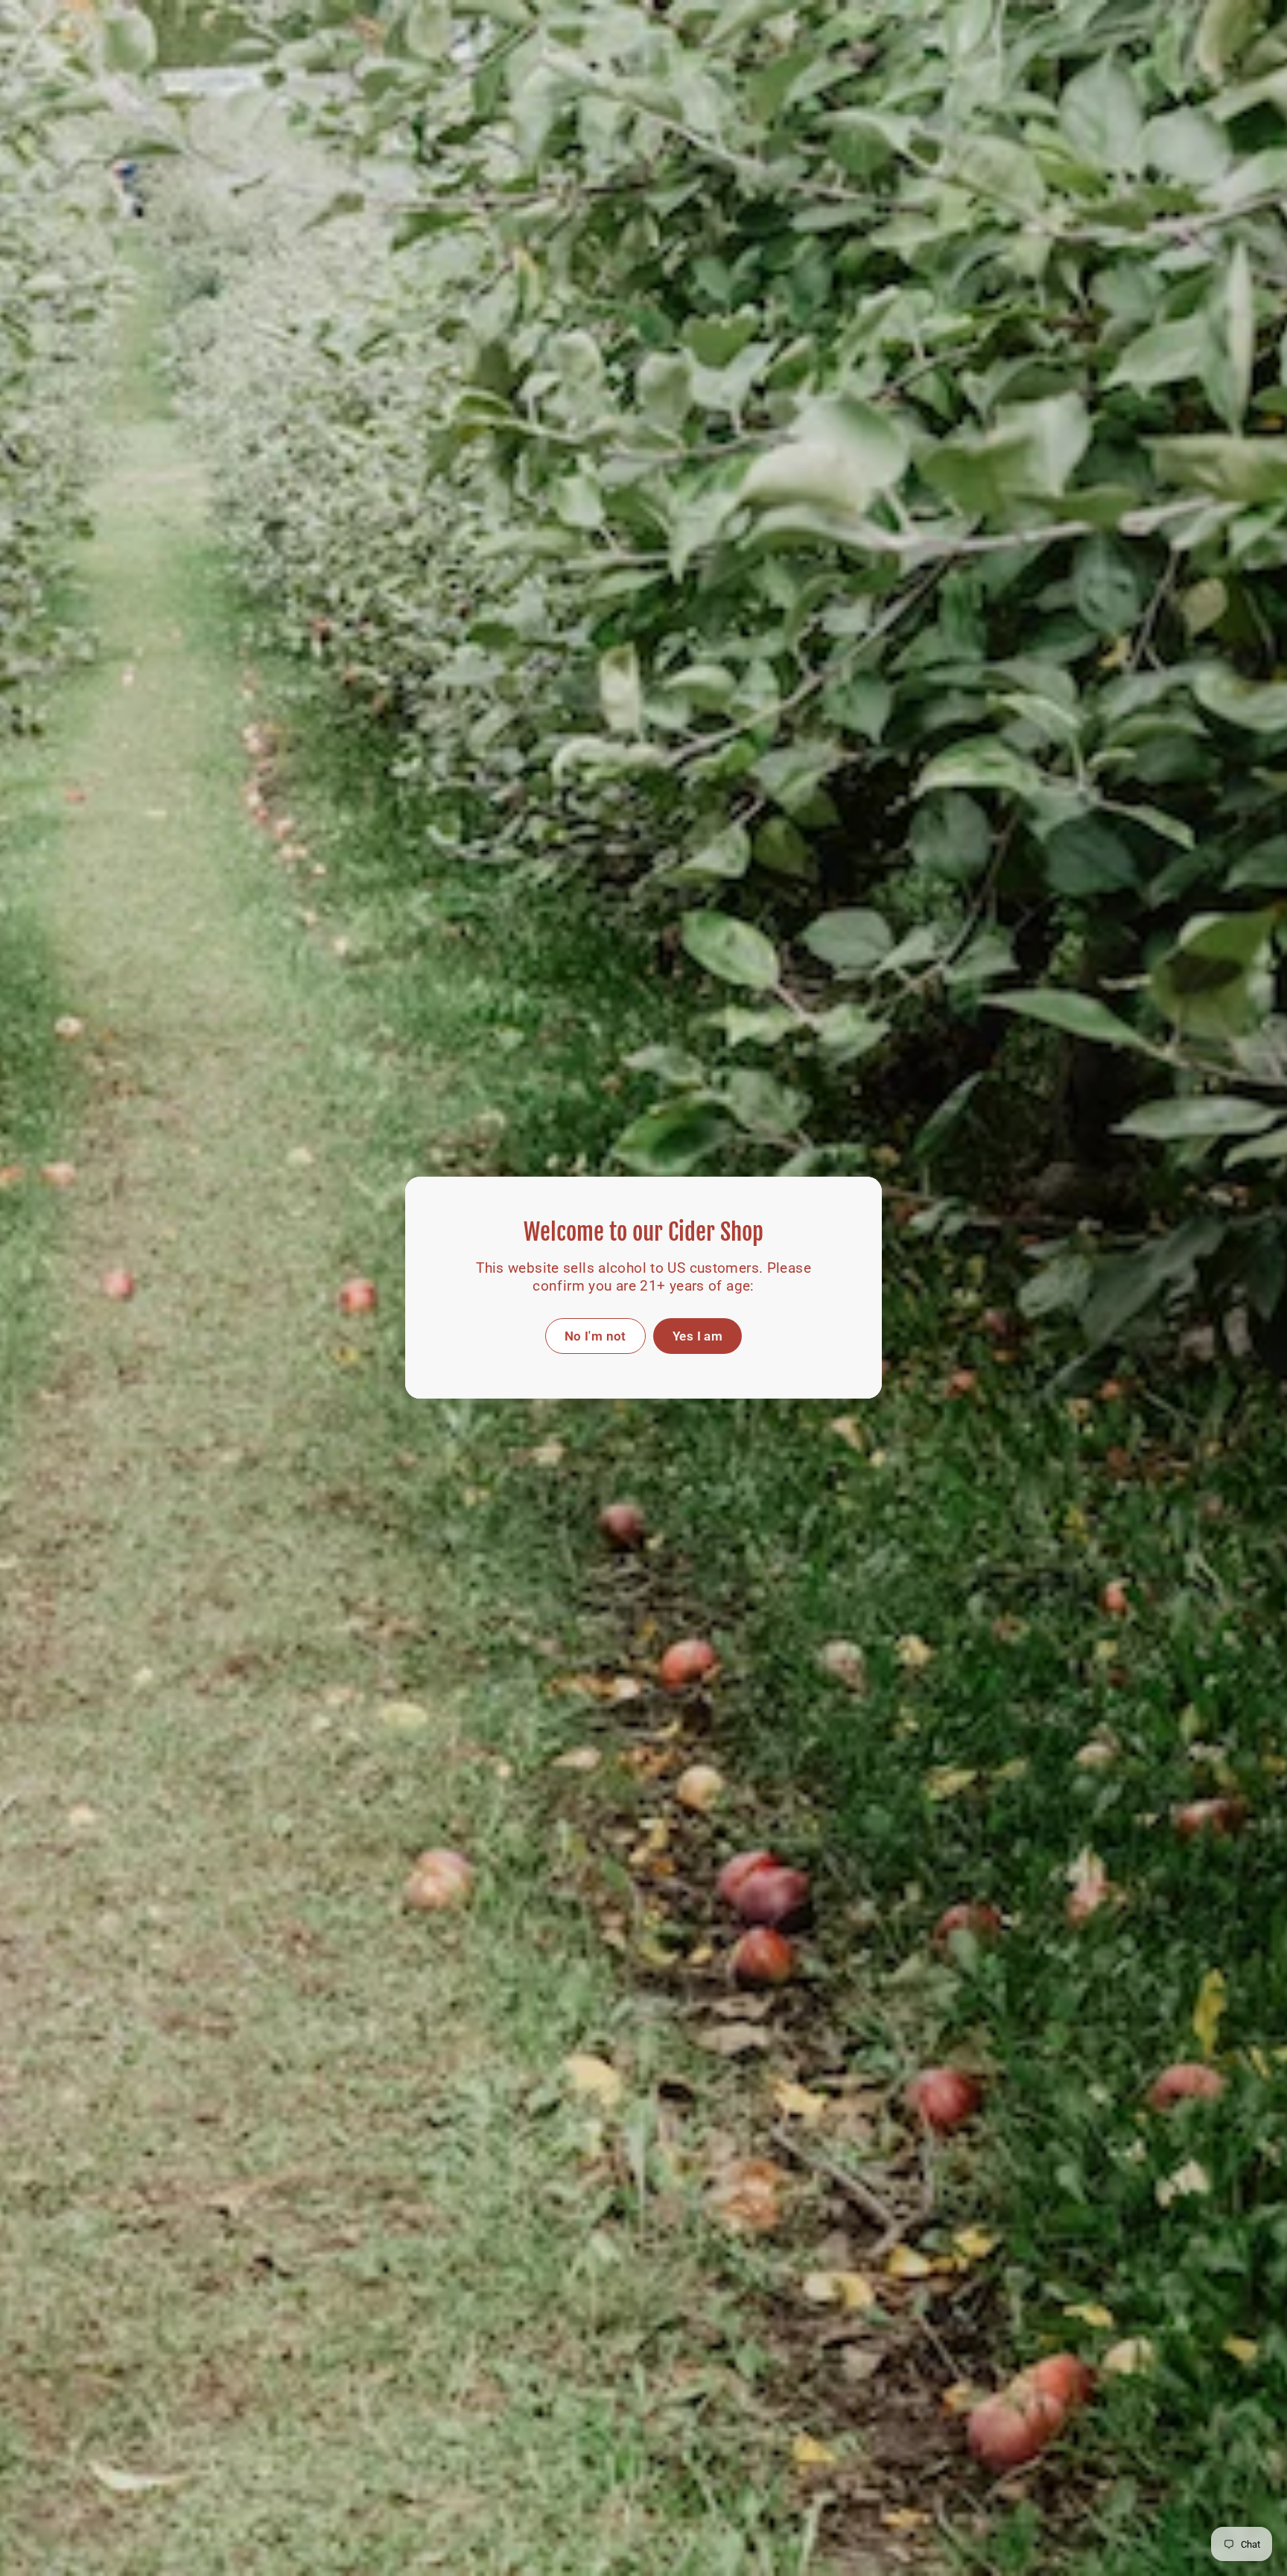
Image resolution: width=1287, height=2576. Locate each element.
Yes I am (697, 1336)
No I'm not (595, 1336)
